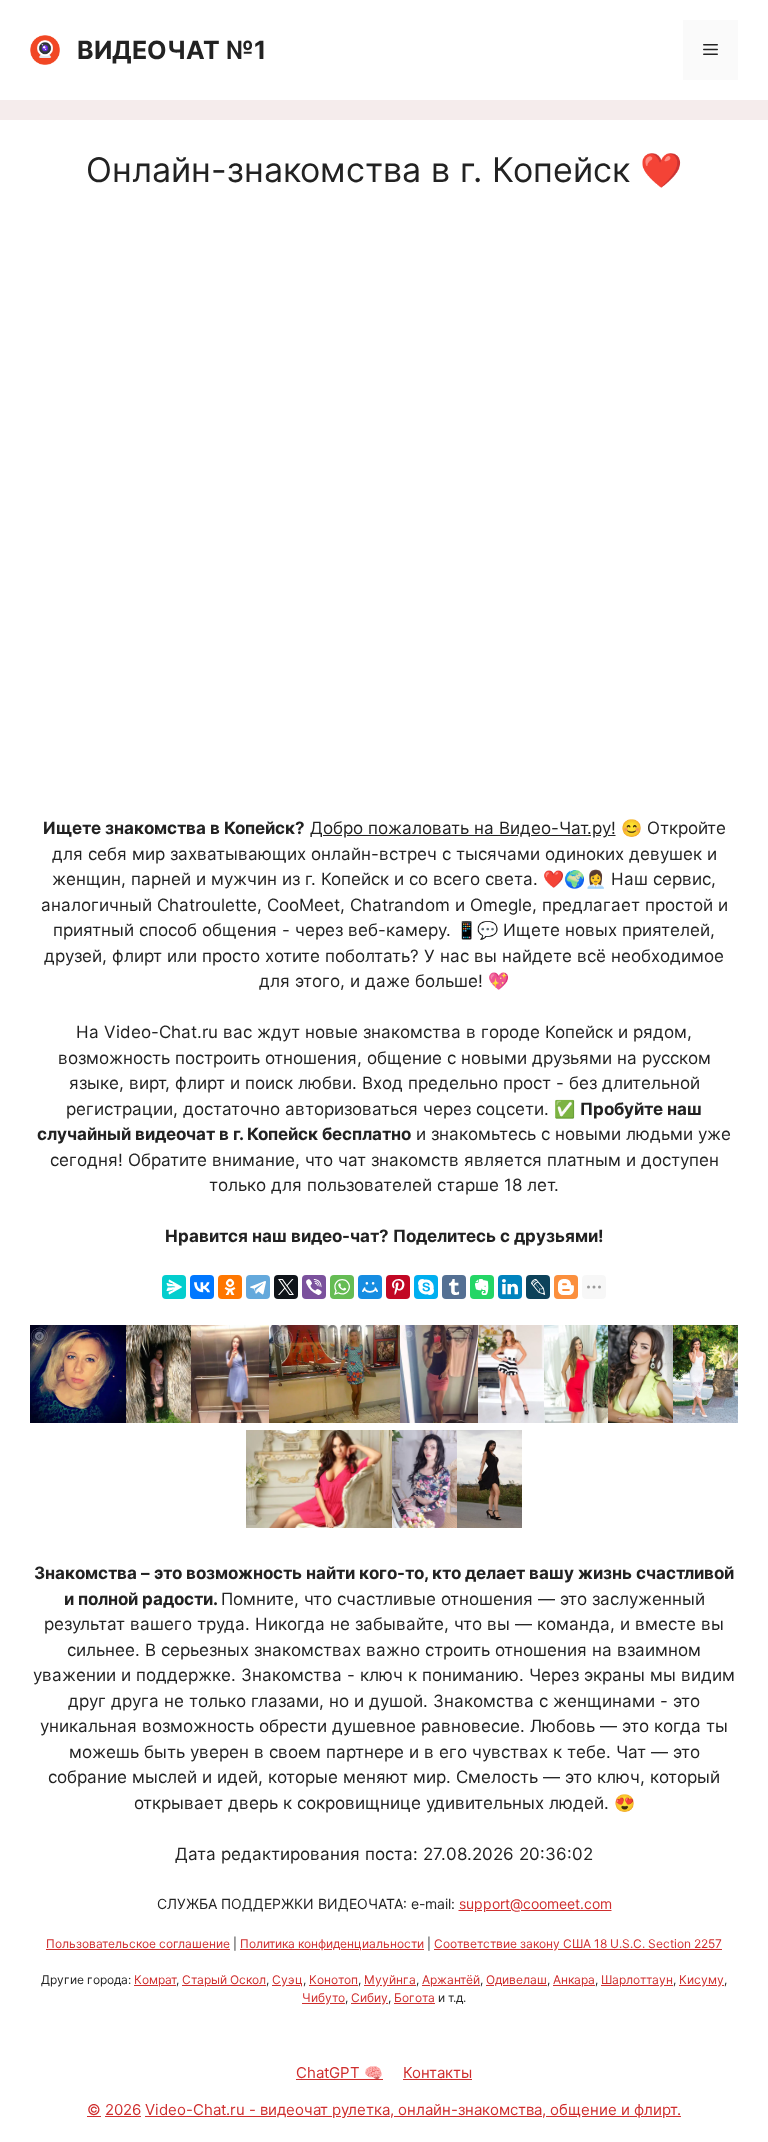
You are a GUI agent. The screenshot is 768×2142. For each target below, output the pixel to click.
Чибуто (323, 1997)
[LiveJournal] (538, 1287)
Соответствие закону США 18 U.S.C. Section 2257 (578, 1943)
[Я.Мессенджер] (174, 1287)
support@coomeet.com (535, 1903)
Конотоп (333, 1979)
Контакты (437, 2072)
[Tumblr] (454, 1287)
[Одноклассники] (230, 1287)
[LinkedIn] (510, 1287)
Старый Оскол (224, 1979)
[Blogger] (566, 1287)
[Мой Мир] (370, 1287)
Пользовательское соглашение (138, 1943)
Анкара (574, 1979)
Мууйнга (390, 1979)
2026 (123, 2109)
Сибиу (369, 1997)
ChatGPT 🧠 (339, 2072)
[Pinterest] (398, 1287)
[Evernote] (482, 1287)
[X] (286, 1287)
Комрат (155, 1979)
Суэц (287, 1979)
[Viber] (314, 1287)
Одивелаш (516, 1979)
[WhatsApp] (342, 1287)
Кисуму (701, 1979)
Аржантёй (451, 1979)
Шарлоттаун (637, 1979)
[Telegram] (258, 1287)
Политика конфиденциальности (332, 1943)
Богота (414, 1997)
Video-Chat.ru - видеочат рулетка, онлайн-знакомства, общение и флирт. (413, 2109)
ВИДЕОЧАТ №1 (171, 50)
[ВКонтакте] (202, 1287)
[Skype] (426, 1287)
